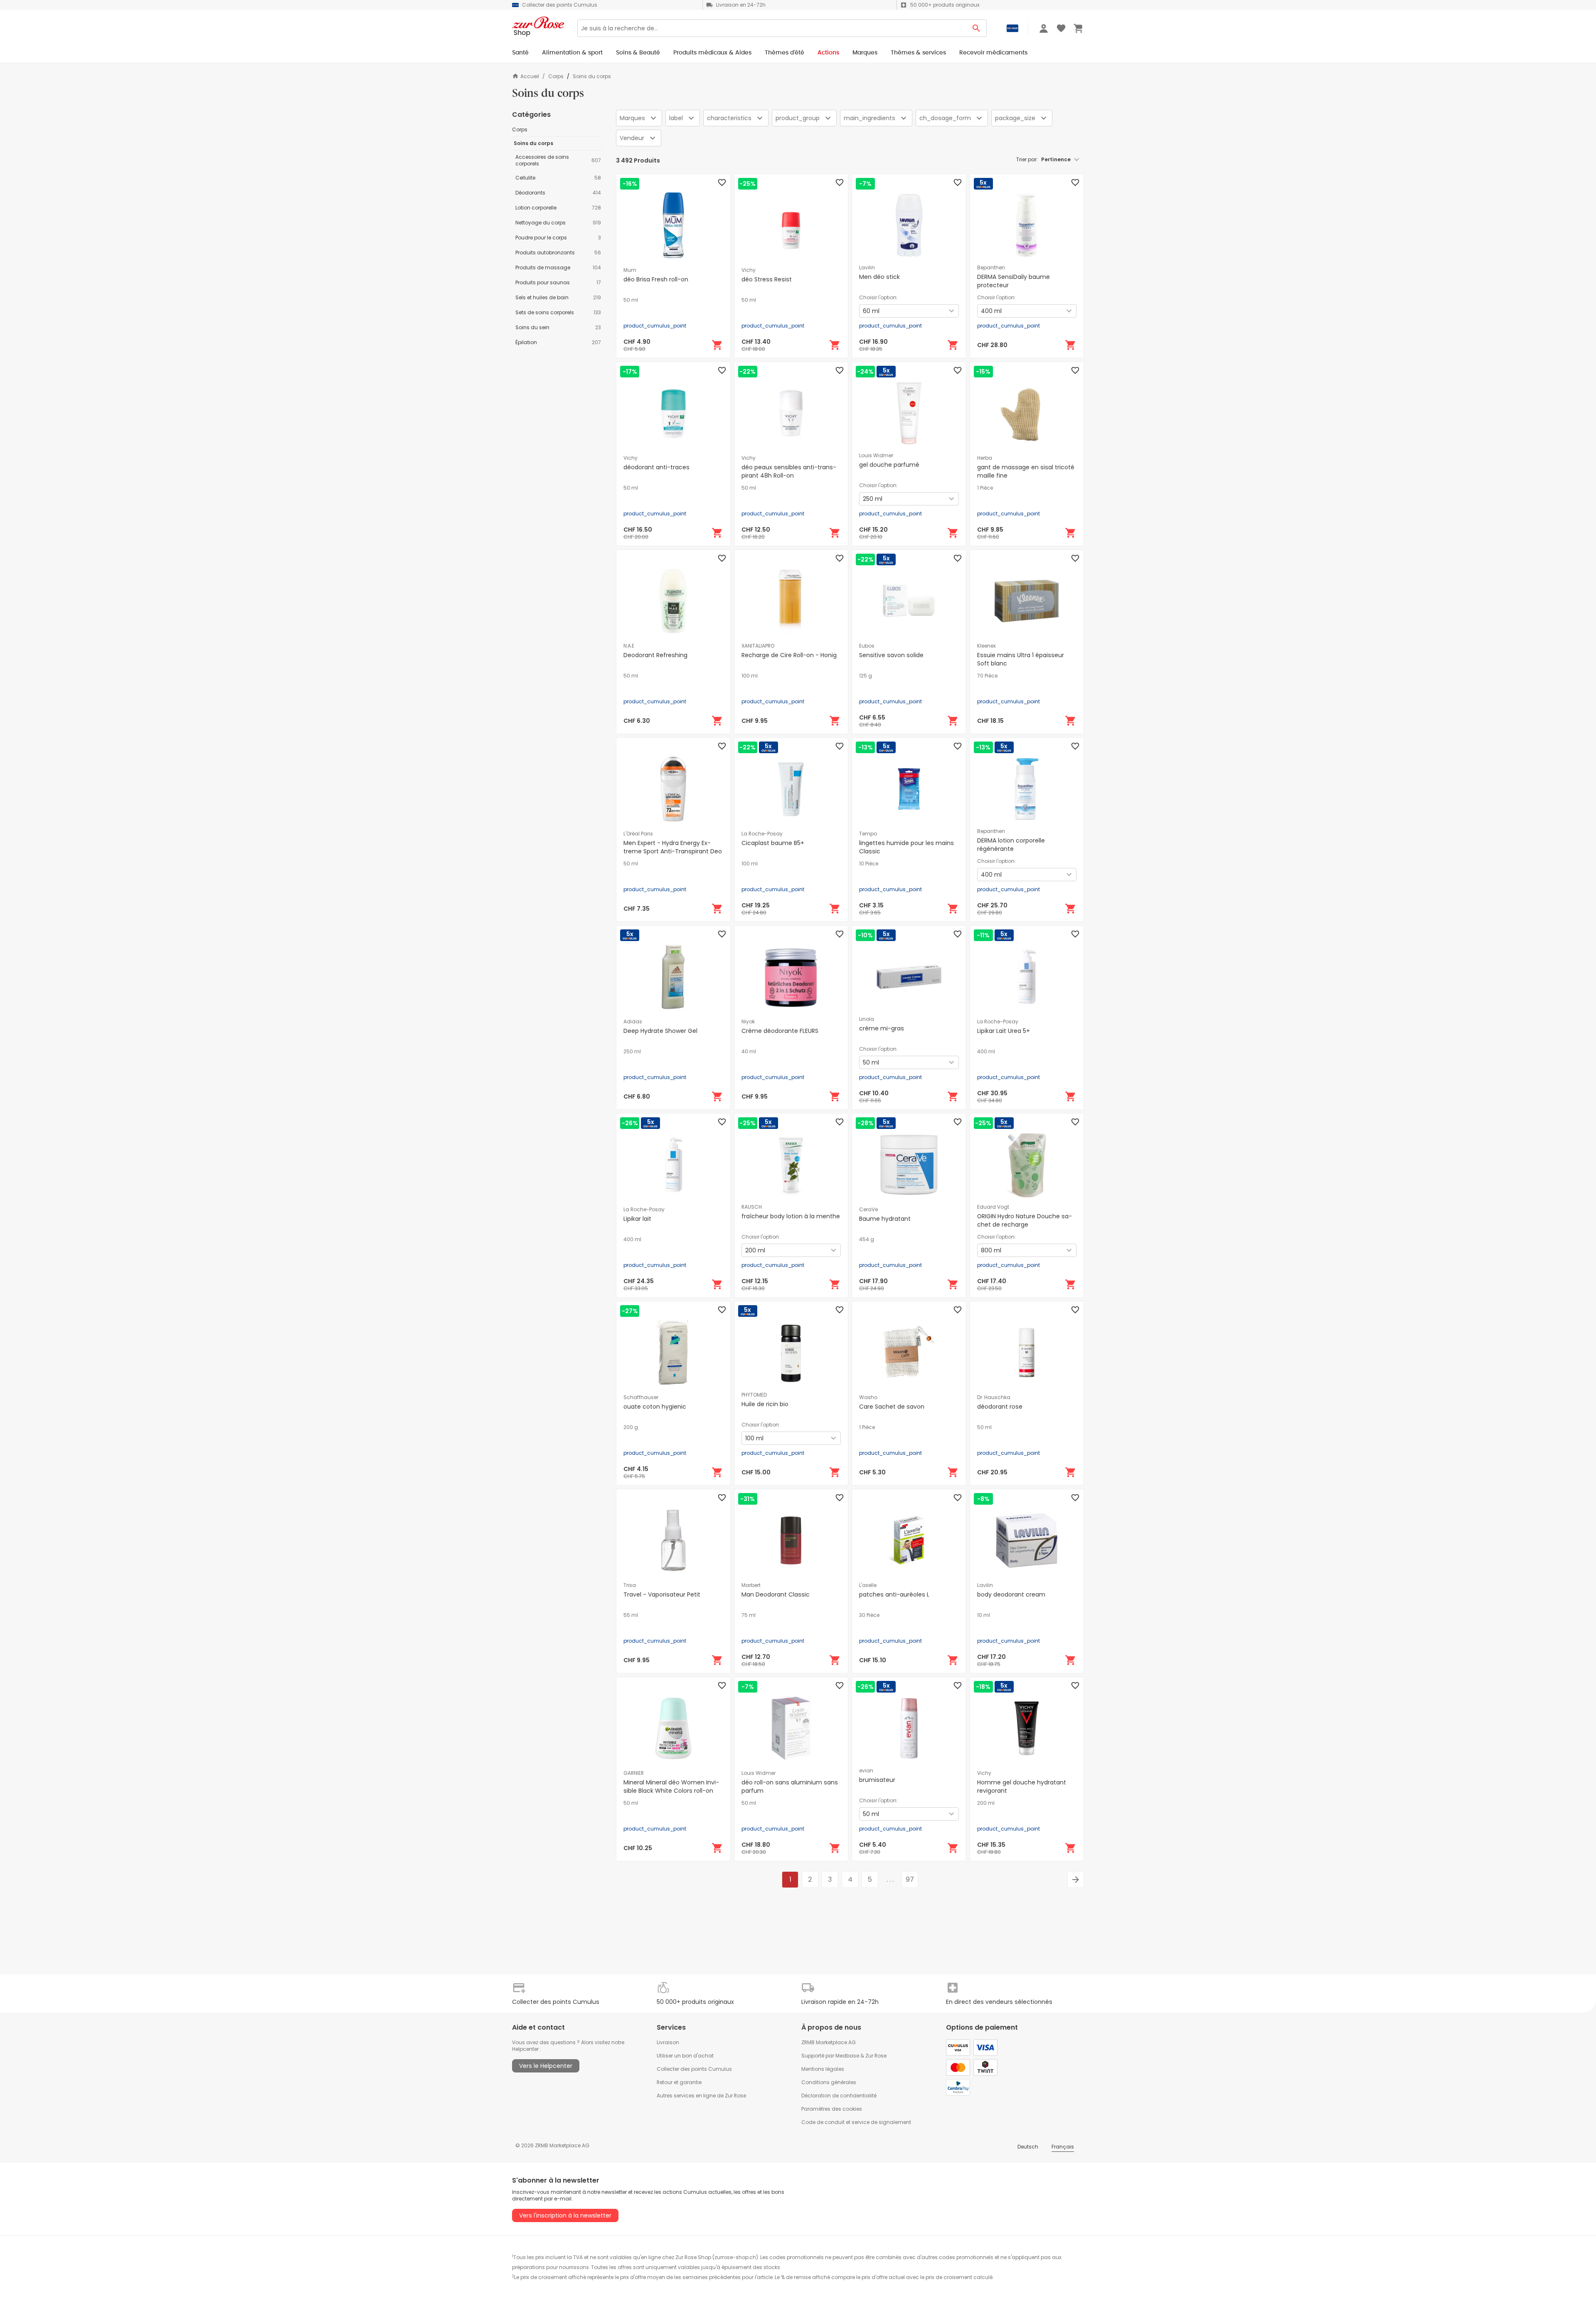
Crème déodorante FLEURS (780, 1031)
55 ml (631, 1615)
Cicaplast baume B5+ (773, 843)
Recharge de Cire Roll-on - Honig (789, 655)
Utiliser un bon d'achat (685, 2056)
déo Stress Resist (767, 279)
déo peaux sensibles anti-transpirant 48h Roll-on (789, 471)
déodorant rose (1000, 1407)
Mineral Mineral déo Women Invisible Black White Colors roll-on (671, 1786)
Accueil (530, 76)
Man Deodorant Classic (776, 1594)
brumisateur (877, 1780)
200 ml (986, 1803)
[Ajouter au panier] (717, 345)
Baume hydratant (885, 1219)
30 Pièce (869, 1615)
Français (1063, 2147)
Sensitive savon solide (891, 655)
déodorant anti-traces (656, 467)
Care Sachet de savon (892, 1407)
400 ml (986, 1052)
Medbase (847, 2056)
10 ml (984, 1615)
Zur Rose (876, 2056)
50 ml (631, 300)
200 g (631, 1427)
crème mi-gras (882, 1028)
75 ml (749, 1615)
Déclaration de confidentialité (839, 2096)
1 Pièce (985, 488)
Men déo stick (879, 277)
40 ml (749, 1052)
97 (910, 1879)
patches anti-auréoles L (894, 1594)
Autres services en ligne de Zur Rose (701, 2096)
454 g (867, 1239)
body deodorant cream (1011, 1594)
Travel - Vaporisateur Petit (662, 1594)
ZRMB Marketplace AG (829, 2042)
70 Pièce (987, 676)
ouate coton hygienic (655, 1407)
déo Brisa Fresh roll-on (656, 279)
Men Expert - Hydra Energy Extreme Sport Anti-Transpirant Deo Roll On (673, 851)
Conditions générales (829, 2082)
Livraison (668, 2042)
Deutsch (1028, 2147)
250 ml (632, 1052)
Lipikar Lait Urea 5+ (1004, 1031)
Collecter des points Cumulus (694, 2069)
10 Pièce (869, 864)
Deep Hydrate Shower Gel (660, 1031)
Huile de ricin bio (765, 1404)
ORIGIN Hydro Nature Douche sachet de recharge (1025, 1220)
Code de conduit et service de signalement (856, 2122)
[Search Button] (977, 28)
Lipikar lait (637, 1219)
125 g (866, 676)
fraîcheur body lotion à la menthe (791, 1216)
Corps (556, 76)
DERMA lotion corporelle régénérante (1011, 845)
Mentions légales (823, 2069)
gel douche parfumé (889, 465)
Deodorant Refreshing (655, 655)
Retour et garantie (679, 2082)
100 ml (750, 676)
